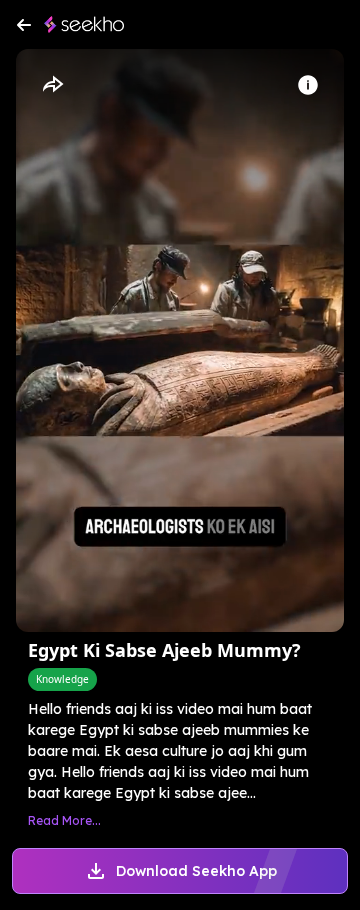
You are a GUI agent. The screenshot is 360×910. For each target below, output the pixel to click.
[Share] (52, 85)
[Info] (308, 85)
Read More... (64, 820)
